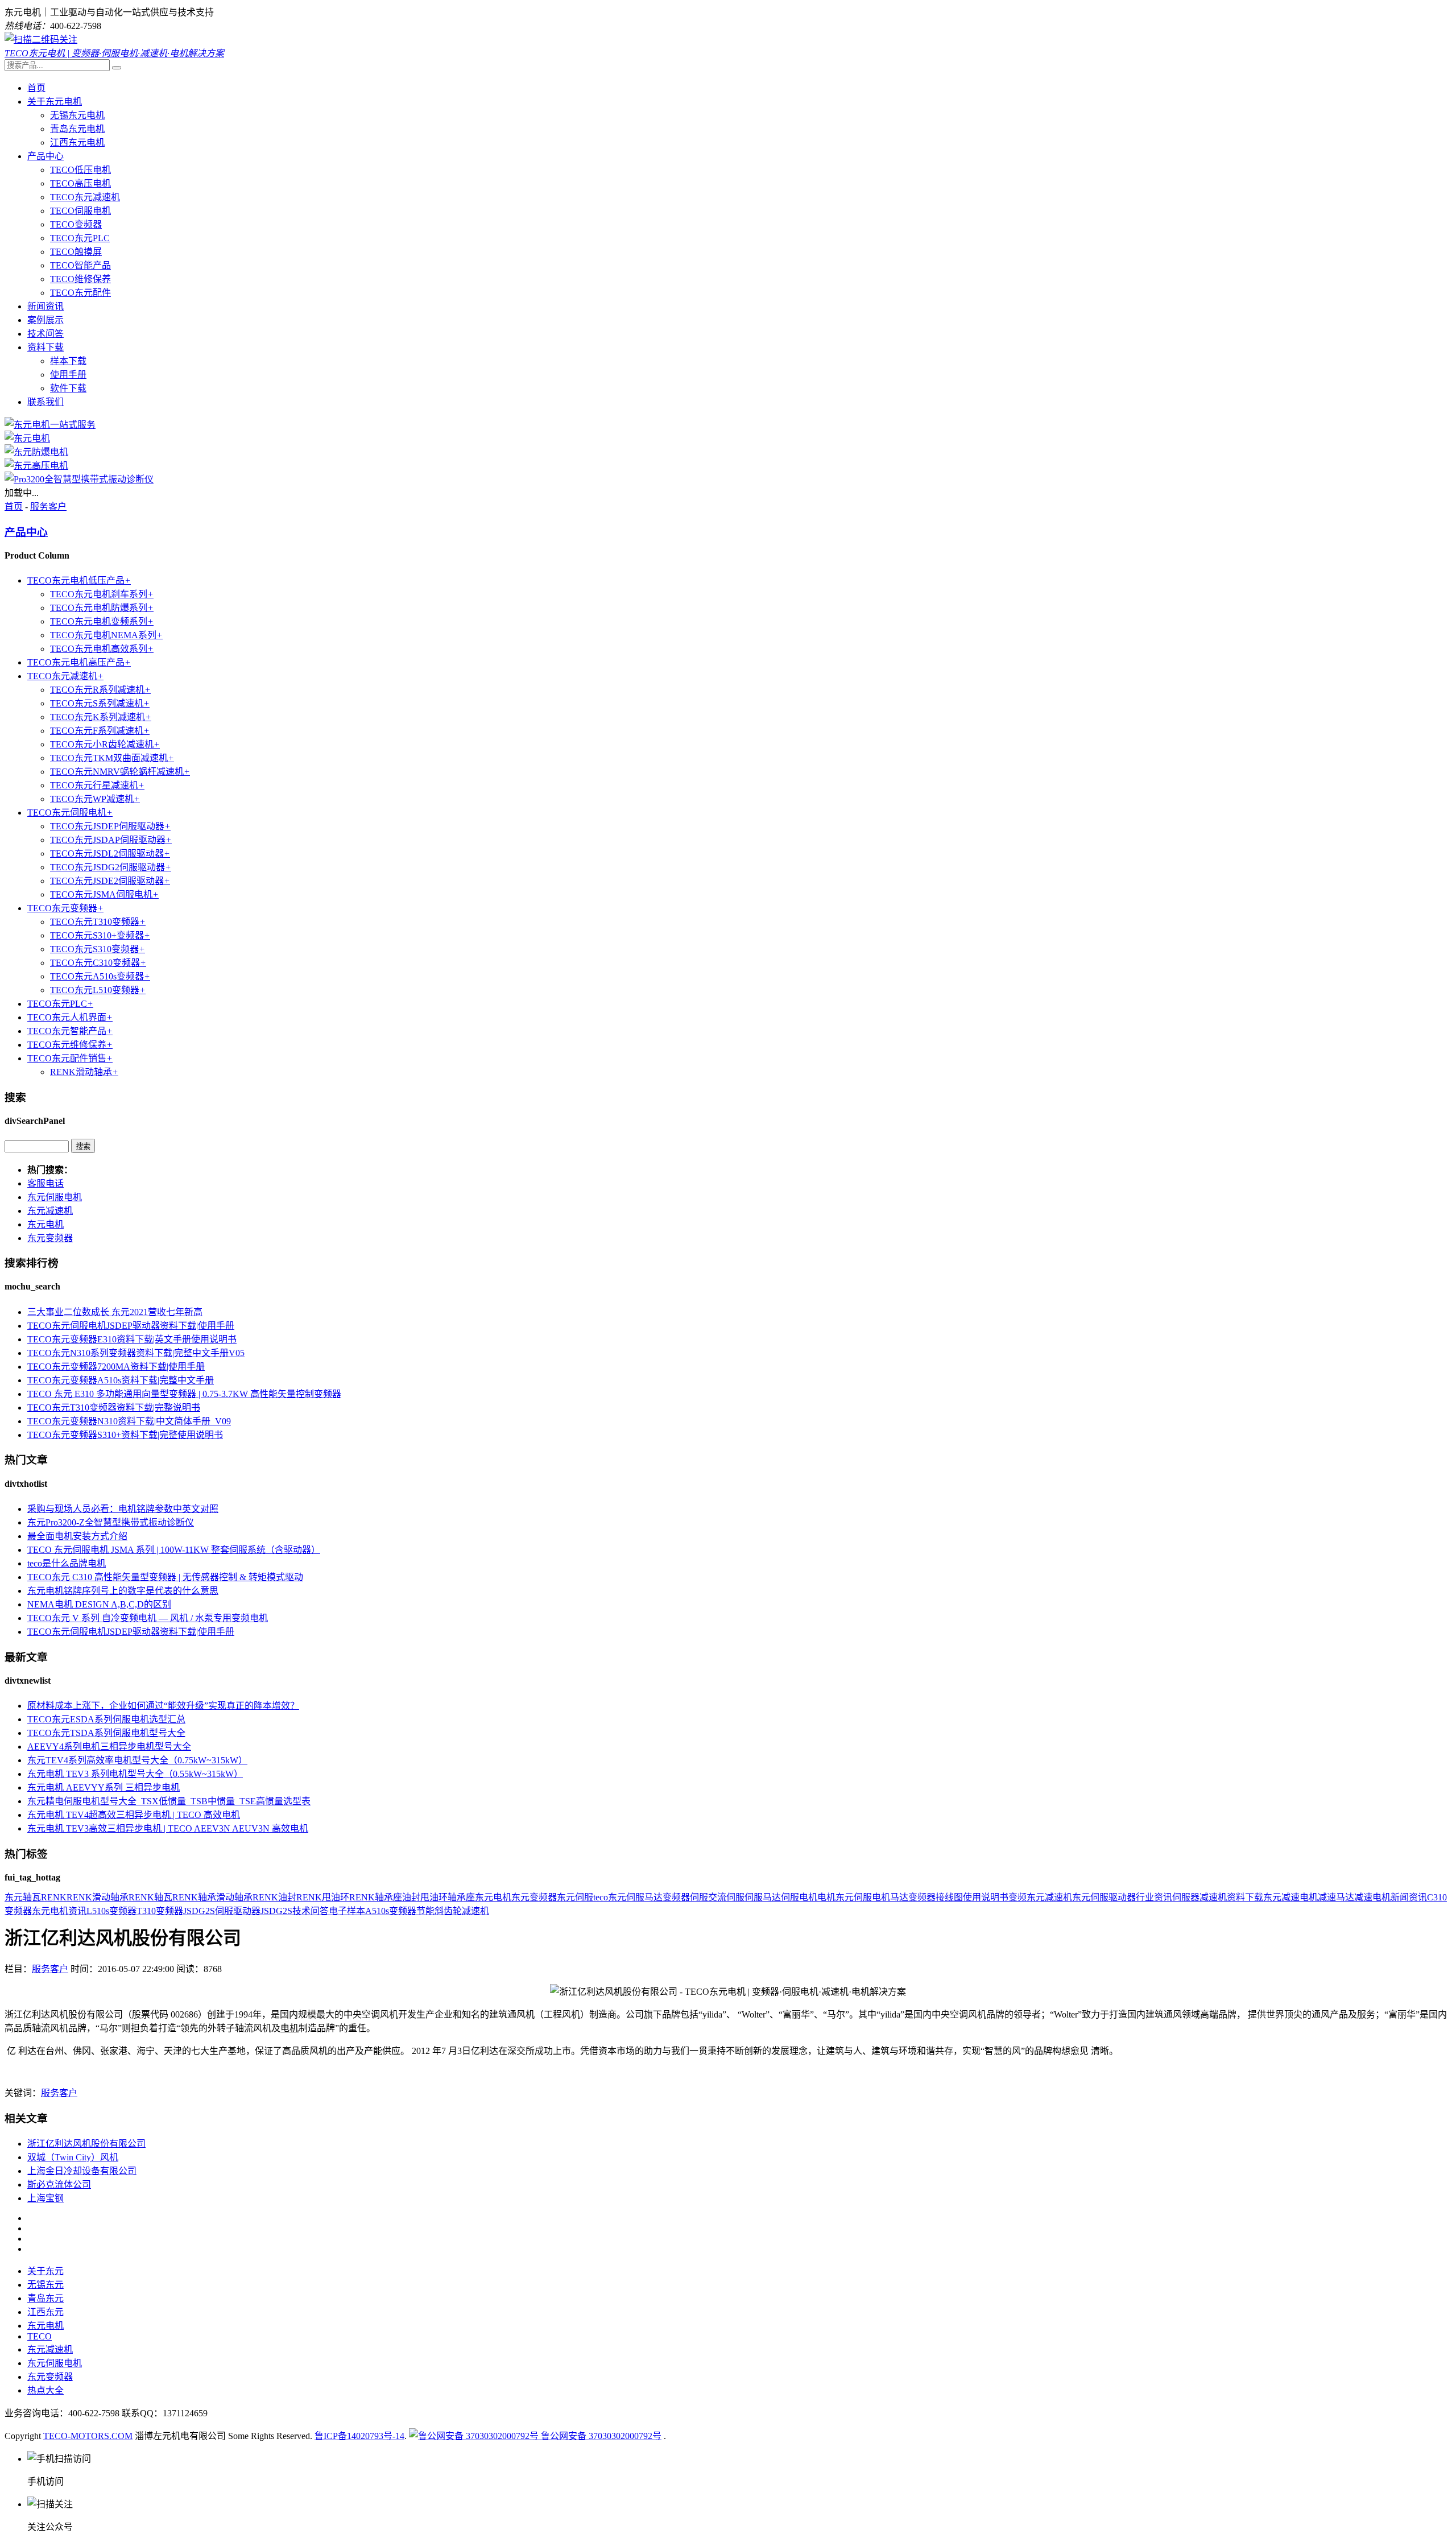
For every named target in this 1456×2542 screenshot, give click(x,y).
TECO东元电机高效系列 (102, 649)
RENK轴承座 (376, 1897)
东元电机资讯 (59, 1911)
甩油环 (434, 1897)
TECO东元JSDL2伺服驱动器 (110, 853)
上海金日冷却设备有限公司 (82, 2171)
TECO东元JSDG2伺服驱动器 (111, 867)
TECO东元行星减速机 (97, 785)
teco (601, 1897)
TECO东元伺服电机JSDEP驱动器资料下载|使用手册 (131, 1326)
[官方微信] (41, 40)
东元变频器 (50, 1238)
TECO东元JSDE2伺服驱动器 (110, 881)
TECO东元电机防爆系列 (102, 608)
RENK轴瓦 (150, 1897)
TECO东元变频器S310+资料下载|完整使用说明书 (125, 1435)
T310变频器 (160, 1911)
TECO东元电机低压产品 (79, 580)
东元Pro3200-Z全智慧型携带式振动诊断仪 (111, 1522)
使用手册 (68, 375)
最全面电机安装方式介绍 (77, 1536)
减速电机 (1372, 1897)
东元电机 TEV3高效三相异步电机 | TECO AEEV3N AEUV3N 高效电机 (168, 1828)
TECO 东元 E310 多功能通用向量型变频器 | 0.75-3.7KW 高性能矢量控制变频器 (184, 1394)
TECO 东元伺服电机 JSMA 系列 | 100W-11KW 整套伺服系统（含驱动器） (174, 1550)
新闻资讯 (45, 306)
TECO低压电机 (80, 170)
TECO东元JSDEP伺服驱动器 (110, 826)
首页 (36, 88)
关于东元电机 (55, 102)
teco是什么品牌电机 (67, 1563)
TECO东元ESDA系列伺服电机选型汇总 (106, 1719)
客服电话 (45, 1183)
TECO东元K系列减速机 (101, 717)
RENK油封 (274, 1897)
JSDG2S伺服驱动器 (222, 1911)
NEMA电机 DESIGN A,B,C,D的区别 (99, 1604)
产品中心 (45, 156)
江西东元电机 (77, 142)
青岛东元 (45, 2298)
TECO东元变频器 (65, 908)
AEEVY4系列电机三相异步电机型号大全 (109, 1747)
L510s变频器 (111, 1911)
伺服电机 (799, 1897)
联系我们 (45, 402)
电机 (826, 1897)
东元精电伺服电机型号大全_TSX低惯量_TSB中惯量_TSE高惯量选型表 (169, 1801)
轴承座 (461, 1897)
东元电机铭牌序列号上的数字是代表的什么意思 (123, 1591)
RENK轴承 (194, 1897)
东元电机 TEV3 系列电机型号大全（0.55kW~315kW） (135, 1774)
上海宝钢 (45, 2198)
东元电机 (45, 1224)
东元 (14, 1897)
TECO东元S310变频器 (98, 949)
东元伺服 (575, 1897)
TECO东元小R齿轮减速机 (105, 744)
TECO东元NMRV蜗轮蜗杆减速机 (120, 772)
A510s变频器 (391, 1911)
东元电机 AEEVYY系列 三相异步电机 (104, 1787)
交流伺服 (726, 1897)
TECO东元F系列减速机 (100, 731)
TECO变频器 (76, 224)
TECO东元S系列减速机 (100, 703)
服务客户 (48, 507)
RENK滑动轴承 (84, 1072)
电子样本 (347, 1911)
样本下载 (68, 361)
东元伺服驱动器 (1104, 1897)
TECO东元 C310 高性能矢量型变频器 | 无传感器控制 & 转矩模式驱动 (165, 1577)
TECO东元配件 (80, 293)
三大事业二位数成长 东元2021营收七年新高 (115, 1312)
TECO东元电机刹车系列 (102, 594)
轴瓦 (32, 1897)
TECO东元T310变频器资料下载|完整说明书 (114, 1408)
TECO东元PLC (80, 238)
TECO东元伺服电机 (70, 813)
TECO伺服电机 (80, 211)
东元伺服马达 (635, 1897)
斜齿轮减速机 (462, 1911)
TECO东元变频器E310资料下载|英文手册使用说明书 (132, 1339)
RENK (54, 1897)
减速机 (1213, 1897)
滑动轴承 (234, 1897)
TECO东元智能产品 (70, 1031)
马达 (899, 1897)
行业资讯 (1154, 1897)
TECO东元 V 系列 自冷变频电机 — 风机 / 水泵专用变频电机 (148, 1618)
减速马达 (1336, 1897)
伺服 (699, 1897)
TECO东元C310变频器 (98, 963)
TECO (40, 2336)
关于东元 (45, 2271)
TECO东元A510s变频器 (100, 976)
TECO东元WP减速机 (95, 799)
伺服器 (1186, 1897)
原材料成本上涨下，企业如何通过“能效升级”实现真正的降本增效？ (163, 1706)
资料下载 (45, 347)
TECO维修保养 (80, 279)
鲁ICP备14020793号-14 (359, 2436)
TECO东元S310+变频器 (100, 935)
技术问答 (45, 334)
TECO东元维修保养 (70, 1045)
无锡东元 (45, 2285)
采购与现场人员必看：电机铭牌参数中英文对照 (123, 1509)
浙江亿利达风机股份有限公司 (86, 2144)
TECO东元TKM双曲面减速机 (112, 758)
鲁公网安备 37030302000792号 (600, 2436)
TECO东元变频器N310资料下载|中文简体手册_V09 (129, 1421)
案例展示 (45, 320)
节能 (425, 1911)
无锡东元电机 (77, 115)
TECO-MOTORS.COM (88, 2436)
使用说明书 (986, 1897)
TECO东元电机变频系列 (102, 621)
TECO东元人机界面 (70, 1017)
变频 (1017, 1897)
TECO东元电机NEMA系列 (106, 635)
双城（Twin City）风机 (73, 2157)
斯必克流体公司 (59, 2185)
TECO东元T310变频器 (98, 922)
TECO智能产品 (80, 265)
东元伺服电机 (55, 1197)
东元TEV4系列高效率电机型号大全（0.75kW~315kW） (137, 1760)
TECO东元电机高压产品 (79, 662)
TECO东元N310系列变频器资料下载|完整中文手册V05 (136, 1353)
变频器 (676, 1897)
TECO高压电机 (80, 183)
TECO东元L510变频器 (98, 990)
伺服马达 (763, 1897)
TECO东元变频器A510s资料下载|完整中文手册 (121, 1380)
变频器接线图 (936, 1897)
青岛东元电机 (77, 129)
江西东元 (45, 2312)
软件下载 (68, 388)
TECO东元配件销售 (70, 1058)
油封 (411, 1897)
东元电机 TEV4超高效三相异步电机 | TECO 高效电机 (134, 1815)
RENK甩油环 (323, 1897)
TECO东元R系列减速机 (100, 690)
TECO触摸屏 (76, 252)
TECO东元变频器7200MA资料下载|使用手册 (116, 1367)
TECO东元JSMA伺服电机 (104, 894)
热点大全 (45, 2390)
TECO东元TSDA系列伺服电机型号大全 (106, 1733)
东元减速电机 (1290, 1897)
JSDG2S (276, 1911)
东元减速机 (50, 1211)
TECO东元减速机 (85, 197)
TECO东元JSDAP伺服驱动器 (111, 840)
